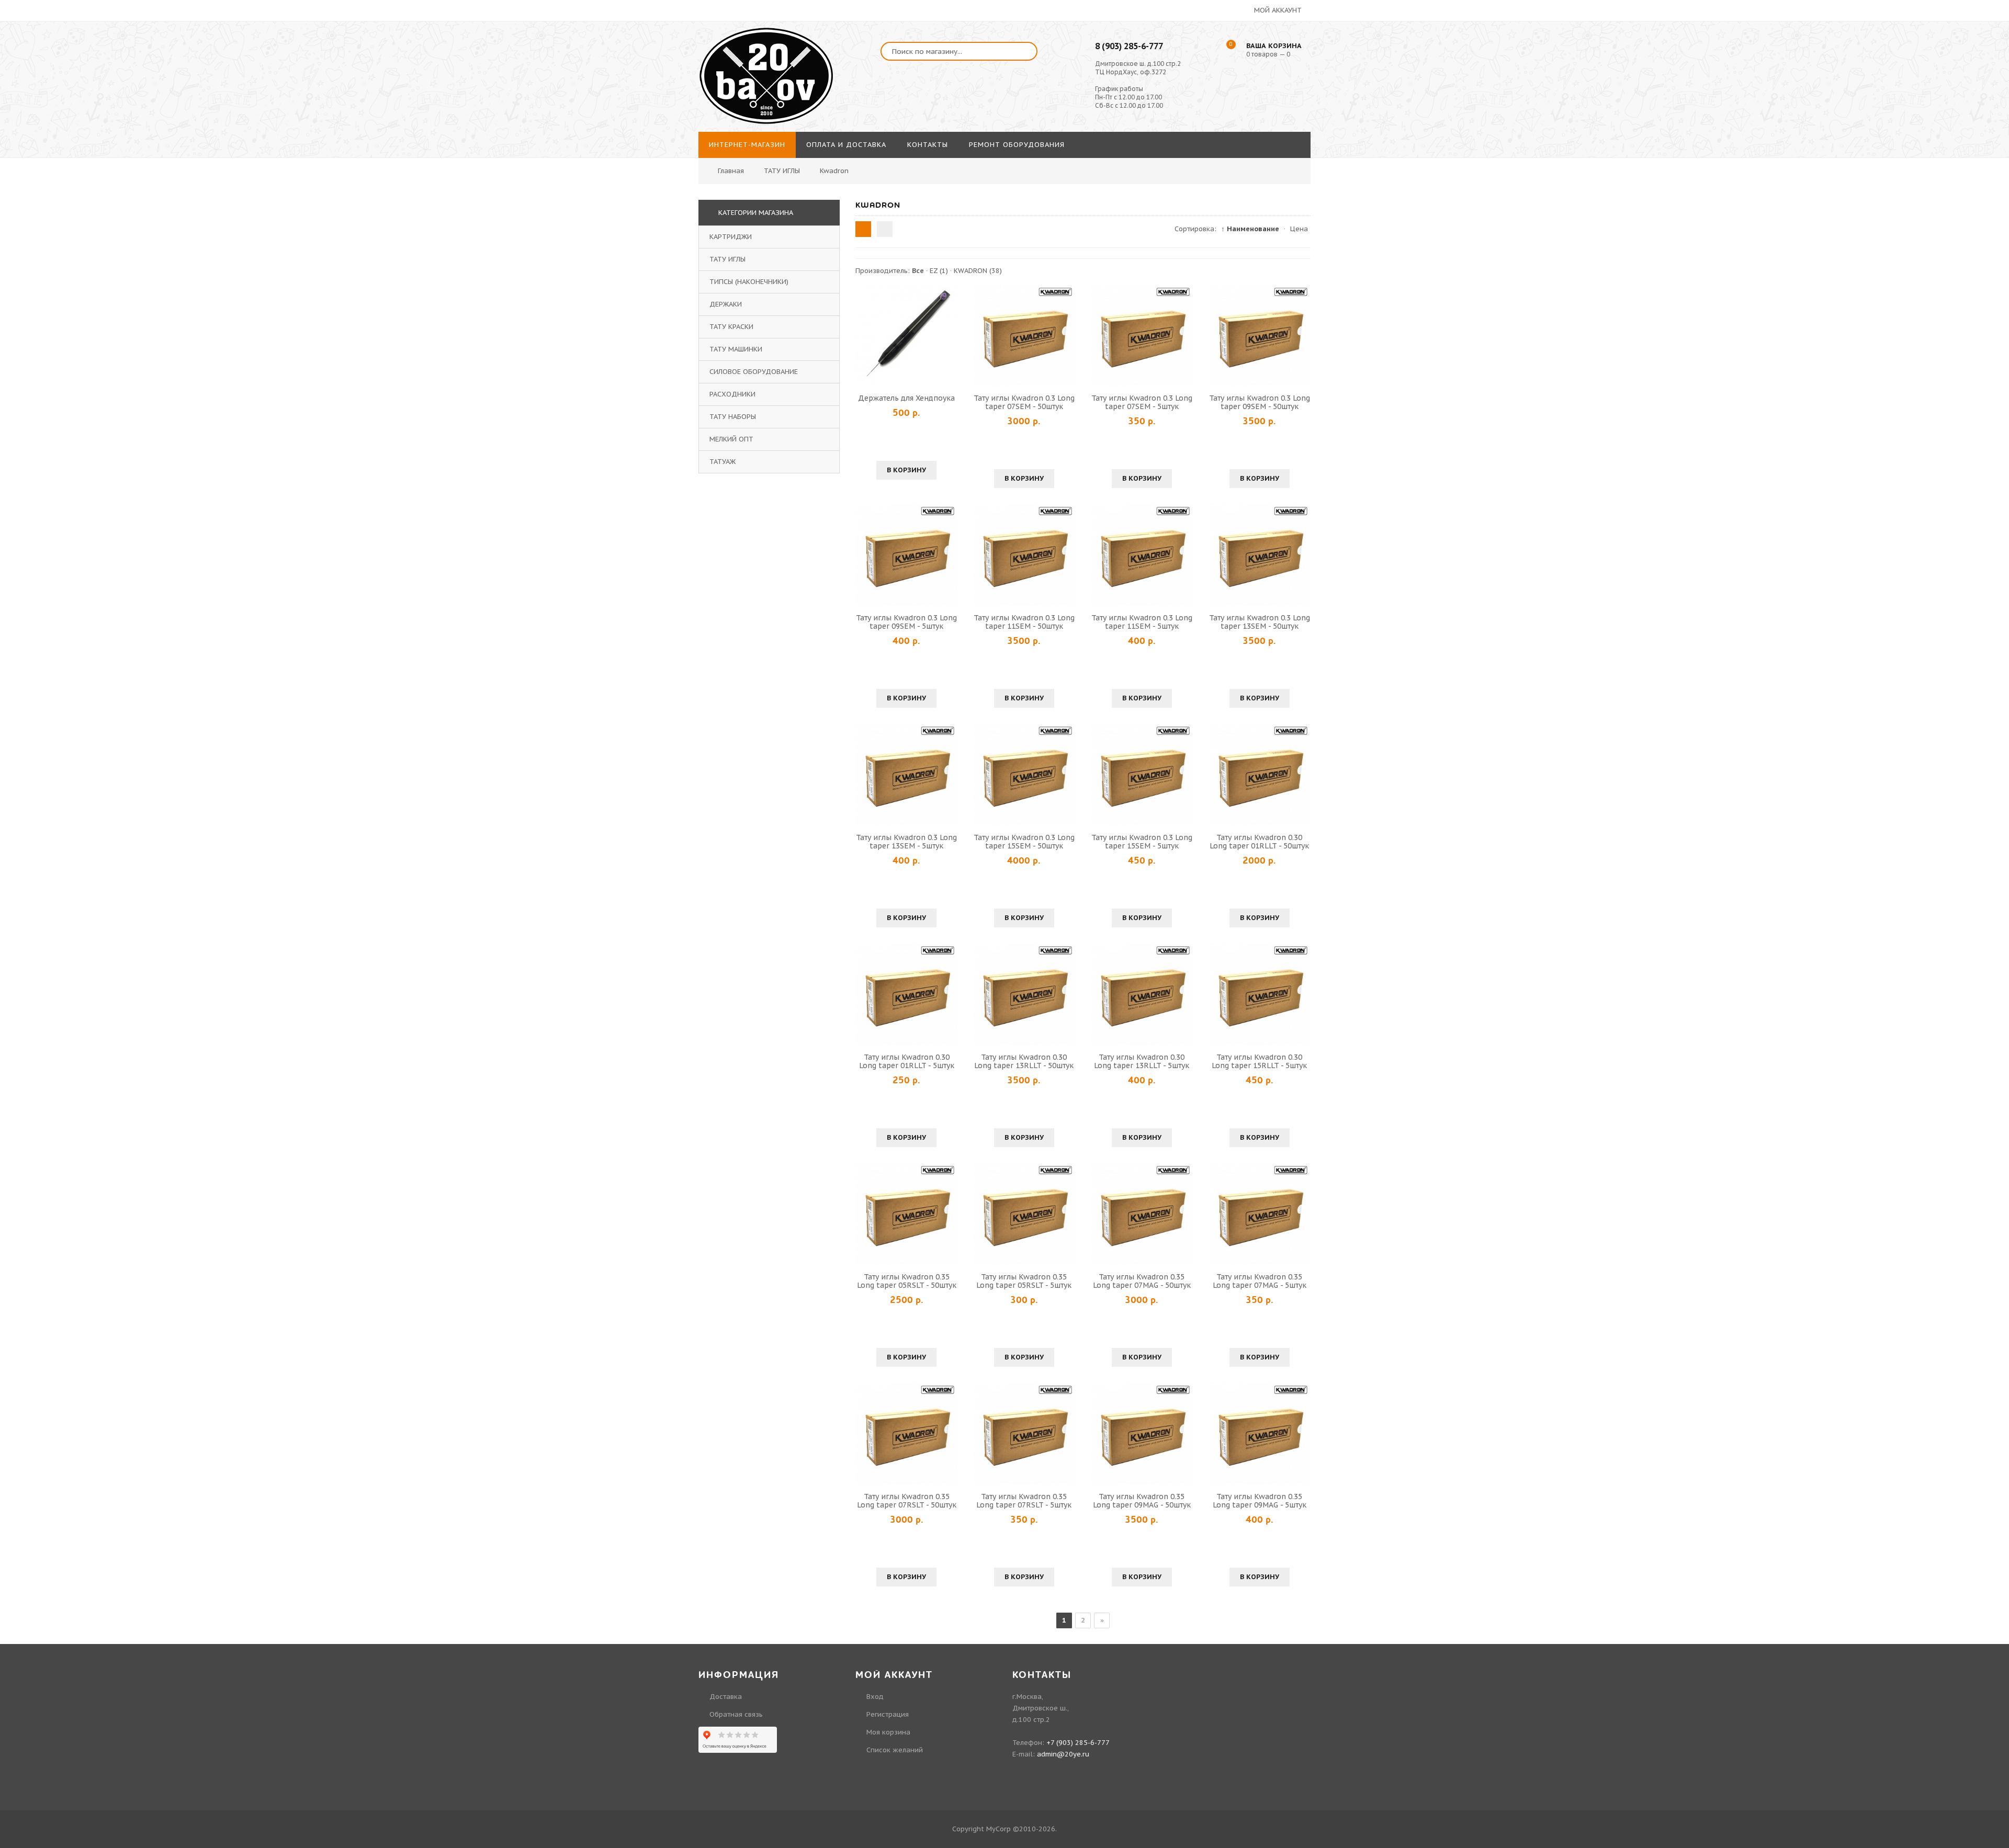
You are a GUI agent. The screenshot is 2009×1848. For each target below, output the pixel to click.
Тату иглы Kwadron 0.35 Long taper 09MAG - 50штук (1142, 1501)
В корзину (906, 470)
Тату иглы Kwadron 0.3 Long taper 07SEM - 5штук (1142, 402)
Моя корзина (888, 1732)
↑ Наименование (1250, 229)
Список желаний (1820, 101)
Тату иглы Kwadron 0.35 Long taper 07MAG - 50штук (1142, 1281)
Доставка (726, 1697)
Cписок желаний (895, 1750)
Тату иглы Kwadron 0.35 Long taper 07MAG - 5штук (1260, 1281)
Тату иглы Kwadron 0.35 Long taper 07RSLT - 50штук (907, 1501)
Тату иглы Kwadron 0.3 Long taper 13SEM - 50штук (1260, 622)
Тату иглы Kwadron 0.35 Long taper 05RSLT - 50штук (907, 1281)
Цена (1299, 229)
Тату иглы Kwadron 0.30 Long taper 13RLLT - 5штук (1142, 1061)
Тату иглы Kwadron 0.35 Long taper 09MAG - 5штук (1260, 1501)
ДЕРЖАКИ (726, 304)
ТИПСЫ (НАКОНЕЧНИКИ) (749, 282)
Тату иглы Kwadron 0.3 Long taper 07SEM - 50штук (1024, 402)
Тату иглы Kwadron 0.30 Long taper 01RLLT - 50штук (1259, 842)
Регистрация (1813, 81)
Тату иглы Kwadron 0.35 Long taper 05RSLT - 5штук (1024, 1281)
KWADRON (978, 271)
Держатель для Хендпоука (906, 398)
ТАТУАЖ (723, 462)
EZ (939, 271)
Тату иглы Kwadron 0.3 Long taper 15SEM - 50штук (1024, 842)
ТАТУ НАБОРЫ (733, 417)
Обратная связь (736, 1714)
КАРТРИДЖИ (731, 237)
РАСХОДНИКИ (732, 394)
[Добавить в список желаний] (948, 335)
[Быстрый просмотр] (907, 335)
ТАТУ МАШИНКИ (736, 349)
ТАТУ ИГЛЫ (727, 259)
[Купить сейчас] (865, 335)
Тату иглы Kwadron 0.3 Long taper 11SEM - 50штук (1024, 622)
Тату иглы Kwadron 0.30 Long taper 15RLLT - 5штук (1259, 1061)
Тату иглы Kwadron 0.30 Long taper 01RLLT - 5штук (907, 1061)
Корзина (1806, 120)
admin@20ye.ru (1063, 1754)
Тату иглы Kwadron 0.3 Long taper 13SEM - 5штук (906, 842)
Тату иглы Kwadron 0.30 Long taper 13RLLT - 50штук (1024, 1061)
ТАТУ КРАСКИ (731, 327)
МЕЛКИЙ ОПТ (731, 439)
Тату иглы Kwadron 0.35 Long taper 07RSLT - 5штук (1024, 1501)
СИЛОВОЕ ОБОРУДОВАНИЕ (754, 372)
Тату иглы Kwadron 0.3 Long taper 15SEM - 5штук (1142, 842)
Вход (1801, 62)
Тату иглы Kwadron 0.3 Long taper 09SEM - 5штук (906, 622)
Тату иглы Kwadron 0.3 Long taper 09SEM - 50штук (1260, 402)
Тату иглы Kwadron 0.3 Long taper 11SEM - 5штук (1142, 622)
